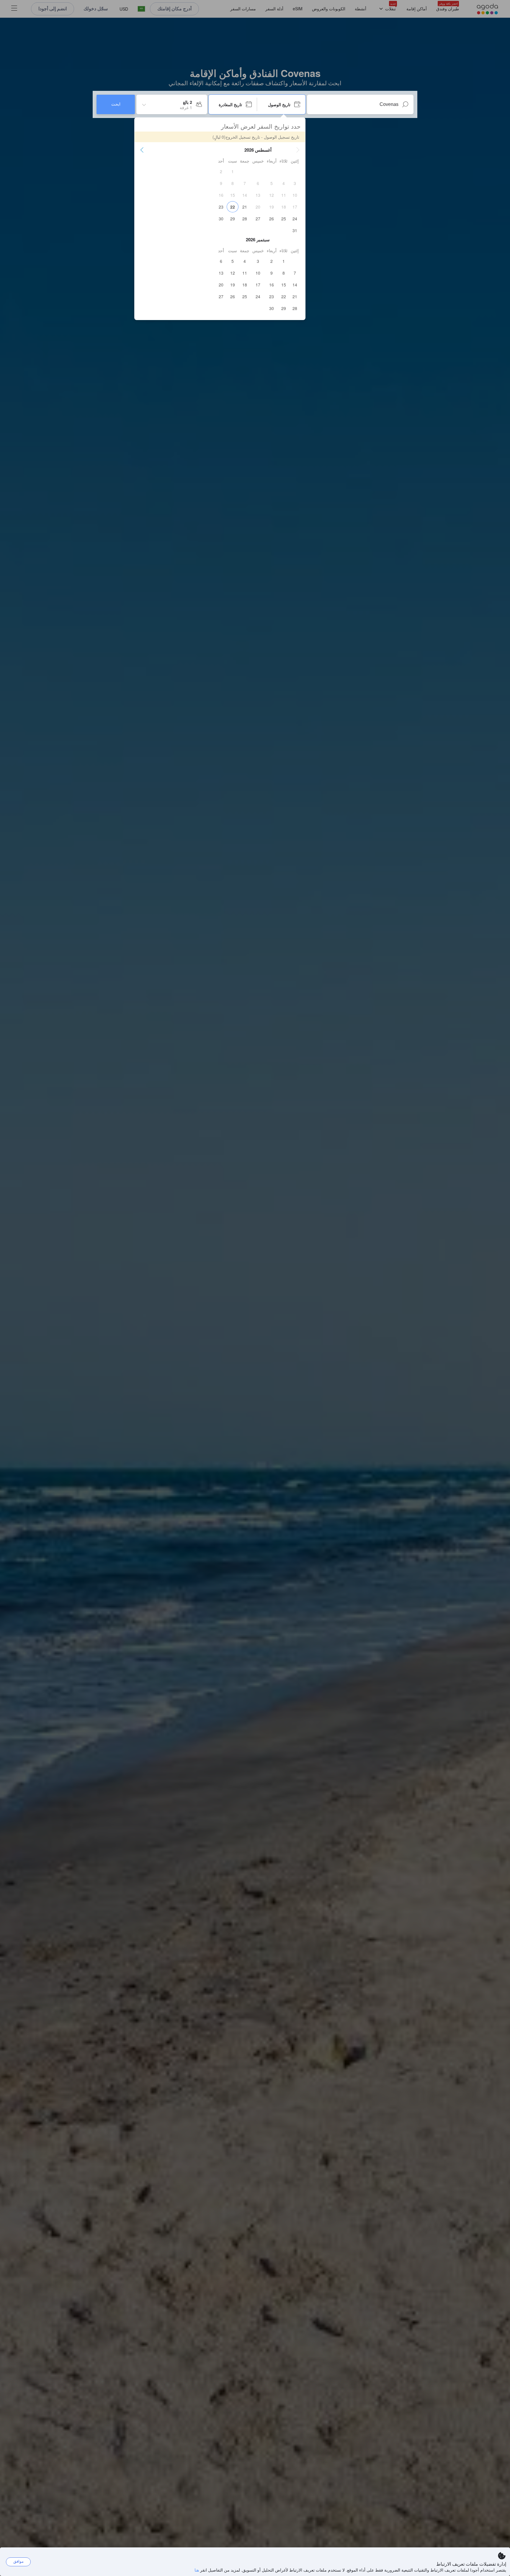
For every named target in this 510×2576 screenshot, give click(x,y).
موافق (18, 2561)
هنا (197, 2570)
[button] (298, 150)
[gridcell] (233, 171)
